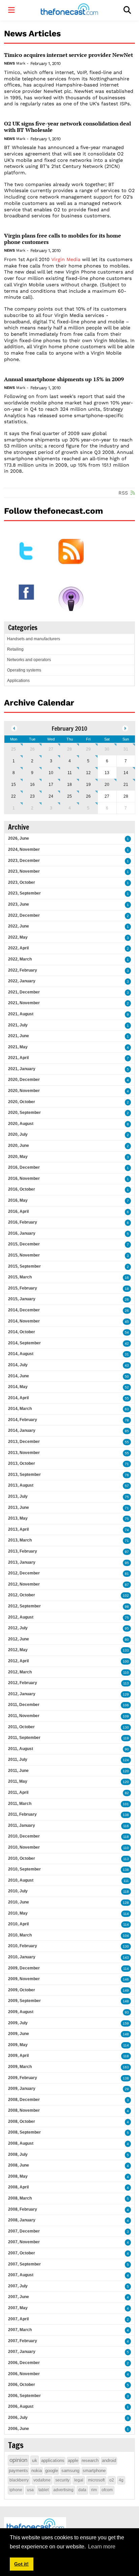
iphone (16, 2490)
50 (127, 1376)
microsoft (96, 2480)
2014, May (18, 1387)
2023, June (19, 904)
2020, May (18, 1157)
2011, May (18, 1781)
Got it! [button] (21, 2564)
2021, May (18, 1047)
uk (35, 2460)
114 (126, 1914)
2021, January (22, 1069)
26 (32, 749)
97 (127, 1552)
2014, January (22, 1430)
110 (126, 1673)
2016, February (23, 1222)
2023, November (24, 871)
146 (126, 1979)
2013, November (24, 1453)
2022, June (19, 926)
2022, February (23, 970)
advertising (63, 2490)
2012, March (20, 1672)
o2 (112, 2480)
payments (18, 2471)
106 (126, 1705)
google (52, 2471)
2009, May (18, 2045)
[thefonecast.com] (69, 10)
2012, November (24, 1584)
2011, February (22, 1814)
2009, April (18, 2056)
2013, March (20, 1540)
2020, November (24, 1091)
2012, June (19, 1639)
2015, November (24, 1255)
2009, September (24, 2001)
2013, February (23, 1551)
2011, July (18, 1759)
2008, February (23, 2209)
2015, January (22, 1299)
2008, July (18, 2154)
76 (127, 1475)
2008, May (18, 2176)
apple (73, 2460)
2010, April (18, 1924)
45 (127, 1322)
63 (127, 1409)
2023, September (24, 893)
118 (126, 1837)
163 (126, 2067)
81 (127, 1574)
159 (126, 2023)
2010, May (18, 1913)
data (82, 2490)
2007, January (22, 2352)
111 (126, 1881)
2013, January (22, 1562)
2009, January (22, 2089)
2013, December (24, 1442)
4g (121, 2480)
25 (13, 749)
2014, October (22, 1332)
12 (88, 773)
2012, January (22, 1694)
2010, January (22, 1957)
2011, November (24, 1716)
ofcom (107, 2490)
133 (126, 1650)
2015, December (24, 1244)
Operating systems (24, 670)
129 (126, 1694)
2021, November (24, 1003)
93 (127, 2012)
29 (88, 749)
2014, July (18, 1365)
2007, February (23, 2341)
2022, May (18, 937)
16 (32, 785)
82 (127, 1793)
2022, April (18, 948)
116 (126, 1826)
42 (127, 1344)
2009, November (24, 1979)
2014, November (24, 1321)
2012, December (24, 1573)
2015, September (24, 1266)
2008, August (21, 2143)
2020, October (22, 1102)
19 (88, 785)
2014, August (21, 1354)
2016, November (24, 1178)
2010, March (20, 1935)
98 (127, 1607)
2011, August (21, 1749)
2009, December (24, 1968)
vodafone (42, 2480)
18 (69, 785)
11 (70, 773)
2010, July (18, 1891)
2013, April (18, 1529)
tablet (44, 2490)
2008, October (22, 2121)
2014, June (19, 1376)
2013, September (24, 1475)
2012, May (18, 1650)
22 (13, 796)
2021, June (19, 1036)
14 (126, 773)
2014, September (24, 1343)
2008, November (24, 2110)
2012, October (22, 1595)
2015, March (20, 1277)
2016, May (18, 1200)
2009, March (20, 2067)
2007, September (24, 2264)
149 (126, 1990)
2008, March (20, 2198)
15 (13, 785)
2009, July (18, 2023)
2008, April (18, 2187)
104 (126, 1936)
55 (127, 1398)
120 (126, 1771)
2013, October (22, 1463)
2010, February (23, 1946)
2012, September (24, 1606)
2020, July (18, 1134)
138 (126, 1815)
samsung (70, 2471)
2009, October (22, 1990)
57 (127, 1486)
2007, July (18, 2286)
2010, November (24, 1847)
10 (51, 773)
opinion (18, 2460)
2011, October (21, 1727)
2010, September (24, 1869)
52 (127, 1387)
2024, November (24, 849)
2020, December (24, 1080)
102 (126, 1595)
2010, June (19, 1902)
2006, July (18, 2418)
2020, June (19, 1146)
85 (127, 1431)
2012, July (18, 1628)
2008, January (22, 2220)
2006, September (24, 2396)
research (90, 2460)
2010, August (21, 1880)
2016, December (24, 1167)
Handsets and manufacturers (34, 639)
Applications (18, 681)
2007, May (18, 2308)
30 (107, 749)
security (62, 2480)
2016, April (18, 1211)
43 (127, 1365)
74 (127, 1530)
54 (127, 1332)
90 (127, 1749)
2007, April (18, 2319)
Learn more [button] (102, 2547)
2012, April (18, 1661)
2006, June (19, 2429)
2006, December (24, 2363)
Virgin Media (66, 259)
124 (126, 1760)
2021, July (18, 1025)
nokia (37, 2471)
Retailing (15, 649)
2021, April (18, 1058)
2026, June (19, 838)
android (109, 2460)
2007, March (20, 2330)
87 (127, 1585)
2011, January (22, 1825)
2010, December (24, 1836)
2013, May (18, 1518)
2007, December (24, 2231)
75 (127, 1497)
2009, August (21, 2012)
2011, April (18, 1792)
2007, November (24, 2242)
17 (51, 785)
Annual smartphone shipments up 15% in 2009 (64, 379)
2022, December (24, 915)
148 (126, 2001)
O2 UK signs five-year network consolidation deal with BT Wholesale (67, 127)
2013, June (19, 1508)
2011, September (24, 1738)
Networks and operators (29, 660)
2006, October (22, 2385)
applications (53, 2460)
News (9, 63)
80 (127, 1640)
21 (126, 785)
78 (127, 1420)
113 (126, 1683)
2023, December (24, 861)
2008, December (24, 2100)
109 (126, 1716)
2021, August (21, 1014)
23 (32, 796)
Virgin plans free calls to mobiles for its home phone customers (63, 239)
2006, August (21, 2406)
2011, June (18, 1771)
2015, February (23, 1288)
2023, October (22, 882)
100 (126, 1661)
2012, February (23, 1683)
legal (79, 2480)
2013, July (18, 1496)
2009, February (23, 2078)
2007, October (22, 2253)
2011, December (24, 1705)
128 (126, 1903)
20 (107, 785)
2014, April (18, 1398)
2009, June (19, 2034)
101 (126, 1804)
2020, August (21, 1124)
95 (127, 1563)
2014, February (23, 1420)
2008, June (19, 2165)
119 (126, 1738)
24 (51, 796)
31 (126, 749)
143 (126, 1957)
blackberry (19, 2480)
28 (69, 749)
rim (94, 2490)
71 (127, 1464)
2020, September (24, 1113)
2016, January (22, 1233)
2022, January (22, 981)
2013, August (21, 1485)
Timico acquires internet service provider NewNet (68, 55)
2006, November (24, 2374)
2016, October (22, 1189)
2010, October (22, 1858)
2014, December (24, 1310)
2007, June (19, 2297)
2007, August (21, 2275)
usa (30, 2490)
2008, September (24, 2132)
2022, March (20, 959)
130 (126, 1727)
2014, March (20, 1409)
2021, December (24, 992)
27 (51, 749)
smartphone (94, 2471)
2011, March (20, 1804)
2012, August (21, 1617)
